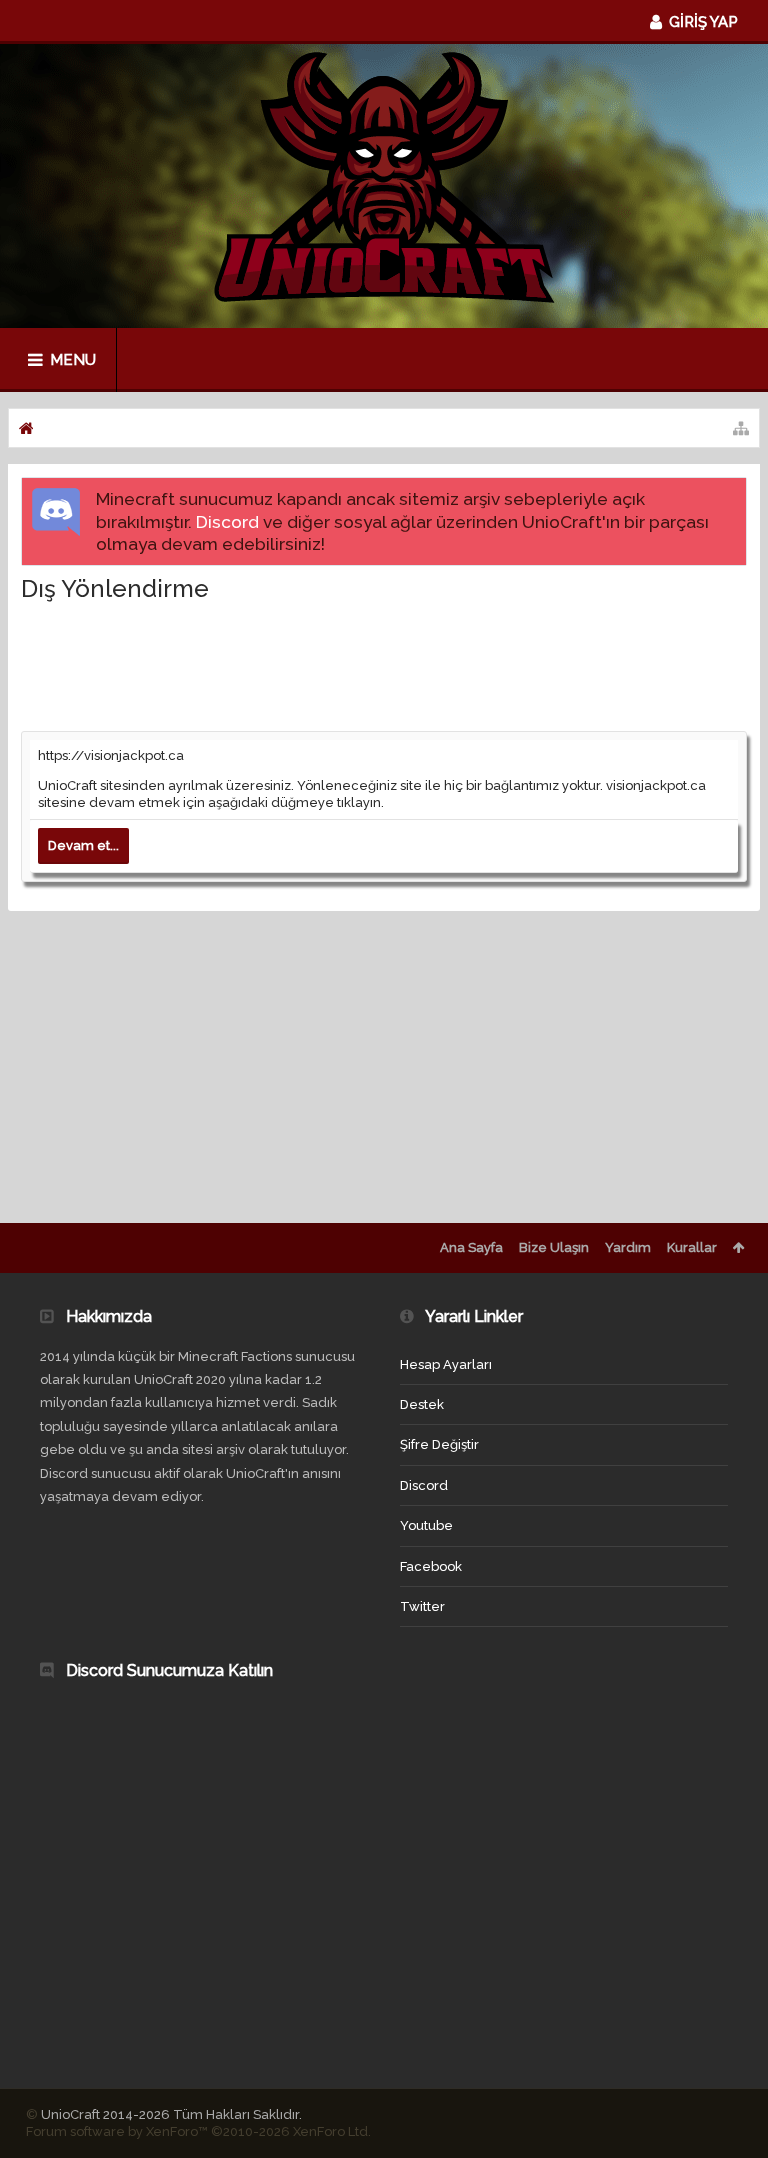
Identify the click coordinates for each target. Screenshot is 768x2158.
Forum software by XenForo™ (198, 2131)
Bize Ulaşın (554, 1247)
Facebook (431, 1566)
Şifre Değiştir (439, 1444)
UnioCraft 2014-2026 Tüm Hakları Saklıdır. (171, 2114)
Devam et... (83, 845)
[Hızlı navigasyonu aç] (741, 428)
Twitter (422, 1606)
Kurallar (692, 1247)
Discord (227, 522)
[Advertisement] (385, 666)
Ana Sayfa (471, 1247)
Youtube (426, 1525)
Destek (422, 1404)
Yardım (628, 1247)
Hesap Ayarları (446, 1364)
